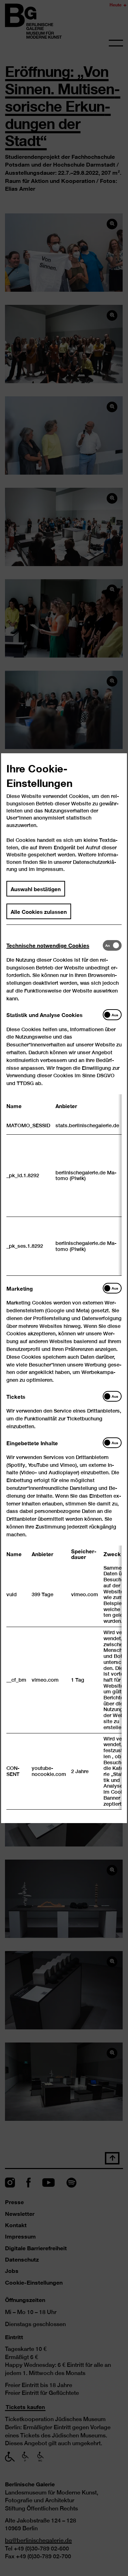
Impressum (50, 869)
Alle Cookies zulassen (39, 911)
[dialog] (64, 1288)
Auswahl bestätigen (36, 888)
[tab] (55, 945)
